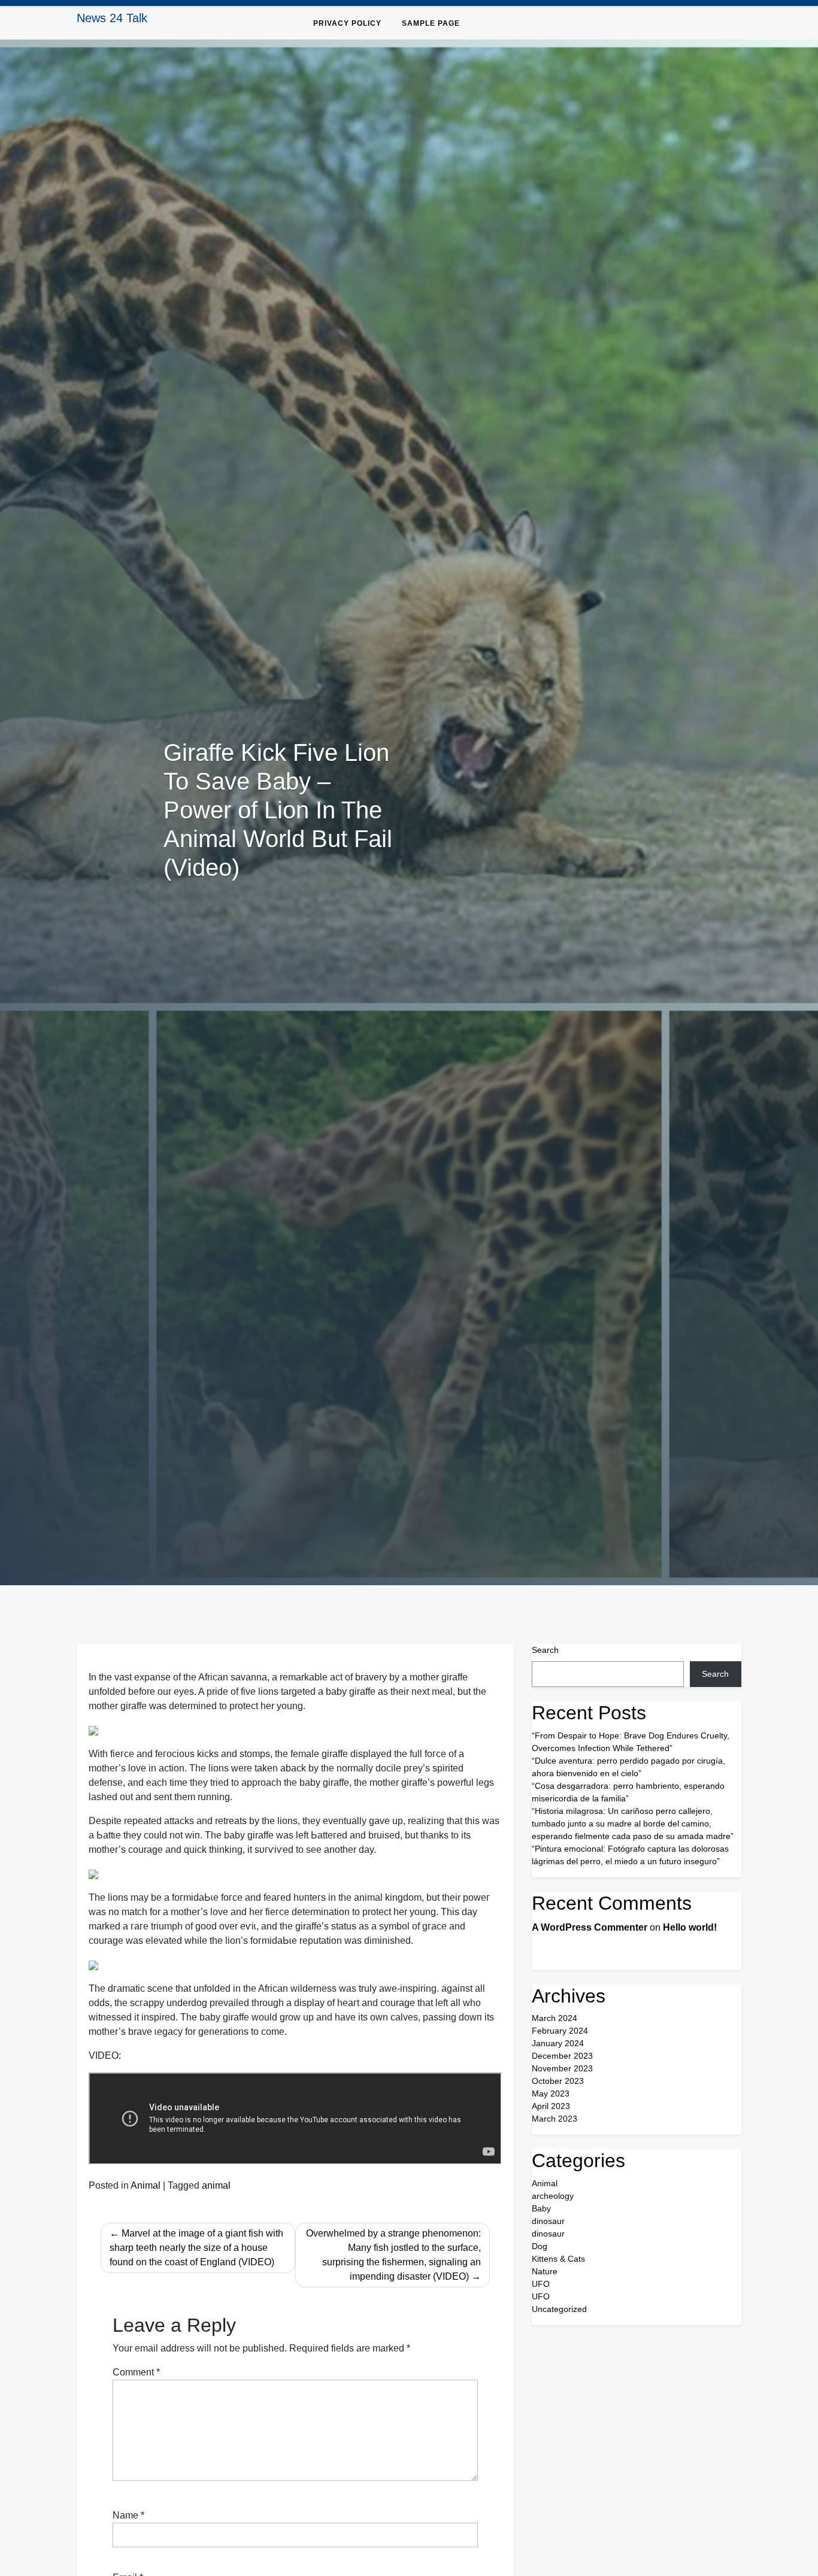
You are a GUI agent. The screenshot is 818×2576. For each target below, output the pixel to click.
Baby (541, 2208)
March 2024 (555, 2018)
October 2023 (558, 2081)
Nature (545, 2271)
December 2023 (562, 2056)
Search (545, 1650)
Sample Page (431, 23)
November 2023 (562, 2068)
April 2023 (551, 2106)
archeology (553, 2196)
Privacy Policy (347, 23)
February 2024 (560, 2031)
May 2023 (551, 2093)
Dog (540, 2246)
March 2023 (555, 2119)
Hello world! (690, 1927)
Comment (136, 2372)
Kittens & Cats (558, 2259)
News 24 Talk (112, 18)
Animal (146, 2185)
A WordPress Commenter (590, 1927)
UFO (541, 2284)
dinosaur (548, 2221)
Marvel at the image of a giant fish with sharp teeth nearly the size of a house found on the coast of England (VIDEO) (196, 2248)
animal (216, 2185)
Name (128, 2515)
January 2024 (558, 2043)
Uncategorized (559, 2309)
